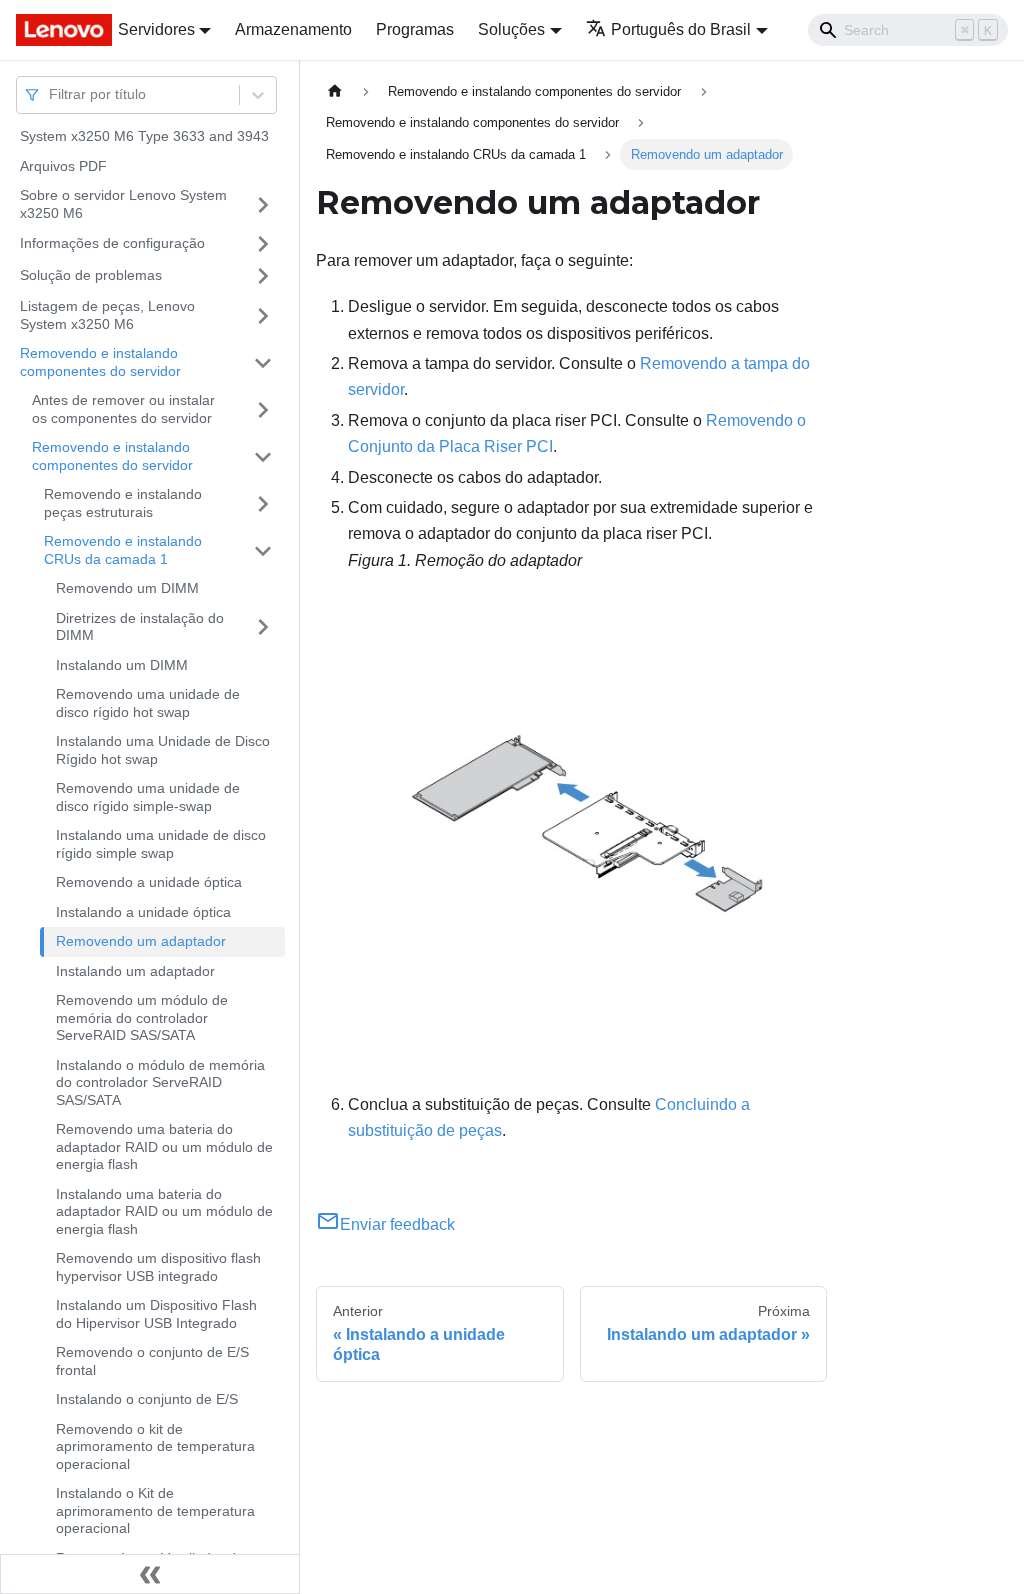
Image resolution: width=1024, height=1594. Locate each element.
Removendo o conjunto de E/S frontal (152, 1361)
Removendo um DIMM (127, 588)
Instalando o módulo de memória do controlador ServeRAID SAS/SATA (160, 1082)
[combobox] (51, 94)
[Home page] (335, 91)
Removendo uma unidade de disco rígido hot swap (148, 703)
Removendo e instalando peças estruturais (123, 503)
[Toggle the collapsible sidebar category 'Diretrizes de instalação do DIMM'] (263, 627)
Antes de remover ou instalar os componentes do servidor (123, 409)
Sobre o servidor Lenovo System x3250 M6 (123, 204)
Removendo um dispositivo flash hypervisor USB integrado (158, 1267)
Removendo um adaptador (141, 941)
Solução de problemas (91, 275)
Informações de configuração (112, 243)
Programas (415, 29)
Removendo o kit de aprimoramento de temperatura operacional (155, 1446)
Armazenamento (293, 29)
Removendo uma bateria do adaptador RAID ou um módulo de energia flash (164, 1146)
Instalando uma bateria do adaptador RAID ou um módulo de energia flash (164, 1211)
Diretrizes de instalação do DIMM (140, 627)
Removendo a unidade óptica (149, 882)
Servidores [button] (156, 29)
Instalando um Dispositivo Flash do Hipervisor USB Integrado (156, 1314)
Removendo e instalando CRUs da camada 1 (123, 550)
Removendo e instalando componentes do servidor (100, 362)
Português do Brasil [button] (681, 29)
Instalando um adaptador (135, 971)
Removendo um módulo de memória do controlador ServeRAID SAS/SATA (142, 1017)
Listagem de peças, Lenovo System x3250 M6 (107, 315)
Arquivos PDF (63, 166)
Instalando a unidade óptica (143, 912)
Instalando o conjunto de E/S (147, 1399)
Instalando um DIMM (122, 665)
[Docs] (53, 30)
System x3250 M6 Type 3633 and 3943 (144, 136)
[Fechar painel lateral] (150, 1574)
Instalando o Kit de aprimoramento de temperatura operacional (155, 1510)
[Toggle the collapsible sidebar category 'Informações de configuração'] (263, 244)
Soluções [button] (511, 29)
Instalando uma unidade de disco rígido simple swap (161, 844)
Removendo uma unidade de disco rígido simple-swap (148, 797)
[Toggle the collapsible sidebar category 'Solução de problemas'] (263, 276)
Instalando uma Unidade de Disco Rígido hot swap (163, 750)
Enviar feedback (397, 1224)
